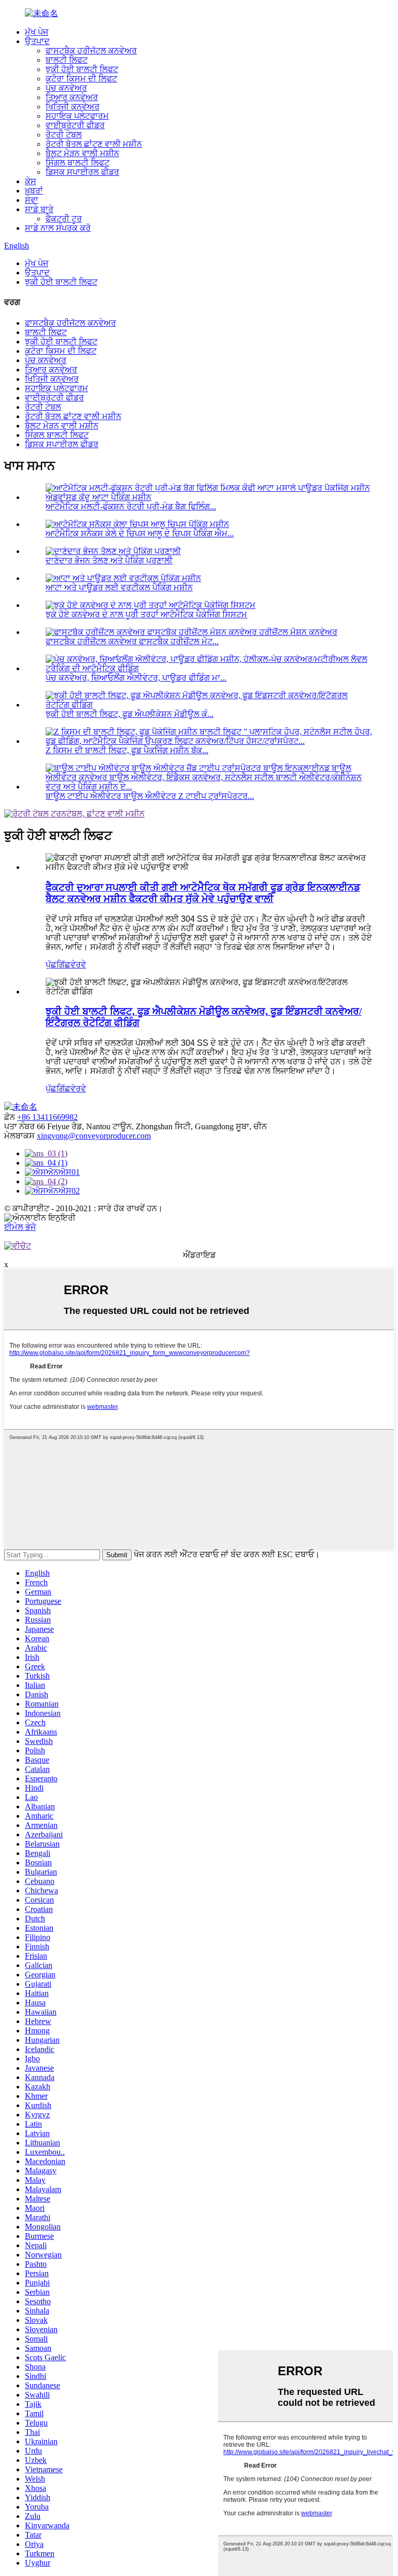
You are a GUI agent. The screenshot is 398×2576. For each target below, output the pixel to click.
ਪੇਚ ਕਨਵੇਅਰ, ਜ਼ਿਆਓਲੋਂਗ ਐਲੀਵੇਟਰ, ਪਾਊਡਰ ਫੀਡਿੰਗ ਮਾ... (136, 678)
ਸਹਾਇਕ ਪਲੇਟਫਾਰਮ (77, 116)
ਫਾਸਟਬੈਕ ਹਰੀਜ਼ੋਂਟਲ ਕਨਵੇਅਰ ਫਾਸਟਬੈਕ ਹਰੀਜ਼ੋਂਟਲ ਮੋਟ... (132, 641)
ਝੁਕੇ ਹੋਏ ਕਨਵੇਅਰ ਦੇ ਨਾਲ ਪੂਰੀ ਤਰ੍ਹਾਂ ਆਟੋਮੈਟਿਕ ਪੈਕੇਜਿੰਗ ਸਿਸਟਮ (146, 614)
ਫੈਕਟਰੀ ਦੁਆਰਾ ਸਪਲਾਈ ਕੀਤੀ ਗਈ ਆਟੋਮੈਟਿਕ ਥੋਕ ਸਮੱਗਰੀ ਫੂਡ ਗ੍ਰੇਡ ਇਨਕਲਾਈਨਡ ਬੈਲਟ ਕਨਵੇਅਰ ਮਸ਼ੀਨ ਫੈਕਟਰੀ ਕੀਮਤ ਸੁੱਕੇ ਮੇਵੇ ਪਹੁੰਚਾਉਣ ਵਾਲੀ (203, 893)
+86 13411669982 (47, 1117)
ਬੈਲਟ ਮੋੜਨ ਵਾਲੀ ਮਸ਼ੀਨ (82, 153)
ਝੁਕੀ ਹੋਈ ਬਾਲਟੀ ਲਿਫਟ (82, 69)
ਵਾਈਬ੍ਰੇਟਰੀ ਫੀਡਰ (75, 125)
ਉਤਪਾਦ (37, 41)
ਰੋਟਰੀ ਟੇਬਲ (64, 135)
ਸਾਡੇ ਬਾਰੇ (39, 209)
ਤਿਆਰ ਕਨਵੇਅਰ (72, 97)
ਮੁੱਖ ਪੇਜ (37, 32)
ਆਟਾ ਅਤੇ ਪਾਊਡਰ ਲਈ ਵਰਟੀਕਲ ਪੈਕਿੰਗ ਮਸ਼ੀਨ (119, 587)
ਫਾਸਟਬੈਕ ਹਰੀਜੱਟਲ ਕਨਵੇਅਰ (91, 51)
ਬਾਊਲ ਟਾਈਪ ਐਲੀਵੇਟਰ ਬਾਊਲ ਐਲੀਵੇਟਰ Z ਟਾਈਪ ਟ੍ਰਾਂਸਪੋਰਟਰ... (150, 796)
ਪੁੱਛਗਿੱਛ (58, 965)
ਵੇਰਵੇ (78, 965)
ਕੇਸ (31, 181)
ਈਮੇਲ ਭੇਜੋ (20, 1227)
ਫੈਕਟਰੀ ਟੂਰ (64, 219)
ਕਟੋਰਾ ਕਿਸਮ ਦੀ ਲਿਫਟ (81, 79)
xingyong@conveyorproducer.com (94, 1136)
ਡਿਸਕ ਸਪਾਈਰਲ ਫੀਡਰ (82, 172)
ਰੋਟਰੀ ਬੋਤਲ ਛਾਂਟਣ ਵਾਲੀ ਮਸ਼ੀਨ (94, 144)
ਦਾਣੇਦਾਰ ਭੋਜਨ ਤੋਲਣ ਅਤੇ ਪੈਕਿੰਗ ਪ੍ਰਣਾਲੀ (109, 560)
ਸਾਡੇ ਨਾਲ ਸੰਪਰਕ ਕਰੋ (58, 228)
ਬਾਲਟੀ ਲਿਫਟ (67, 60)
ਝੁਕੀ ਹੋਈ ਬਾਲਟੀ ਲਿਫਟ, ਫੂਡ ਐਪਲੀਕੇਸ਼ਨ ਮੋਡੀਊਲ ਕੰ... (130, 714)
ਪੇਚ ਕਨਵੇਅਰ (66, 88)
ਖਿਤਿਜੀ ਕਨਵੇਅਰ (73, 107)
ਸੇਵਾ (32, 200)
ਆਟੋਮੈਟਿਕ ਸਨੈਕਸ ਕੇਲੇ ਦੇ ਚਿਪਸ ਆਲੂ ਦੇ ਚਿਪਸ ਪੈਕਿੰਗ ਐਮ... (140, 534)
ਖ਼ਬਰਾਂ (34, 191)
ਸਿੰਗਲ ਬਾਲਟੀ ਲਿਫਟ (77, 163)
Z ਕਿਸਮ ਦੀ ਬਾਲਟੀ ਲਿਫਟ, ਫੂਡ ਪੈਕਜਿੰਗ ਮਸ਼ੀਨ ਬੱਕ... (127, 750)
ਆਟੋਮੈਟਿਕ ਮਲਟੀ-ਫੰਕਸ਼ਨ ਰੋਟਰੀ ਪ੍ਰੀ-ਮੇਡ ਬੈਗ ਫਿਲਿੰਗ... (131, 507)
